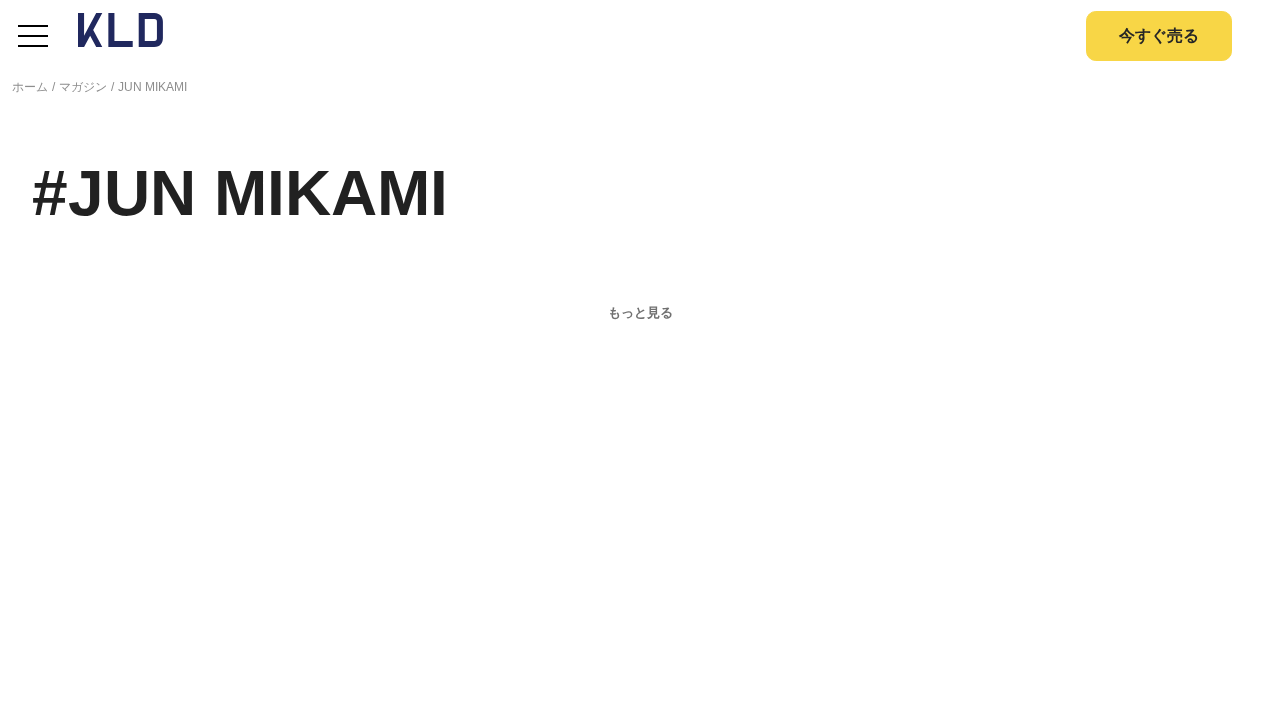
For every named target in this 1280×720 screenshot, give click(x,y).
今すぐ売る (1159, 35)
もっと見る (640, 312)
